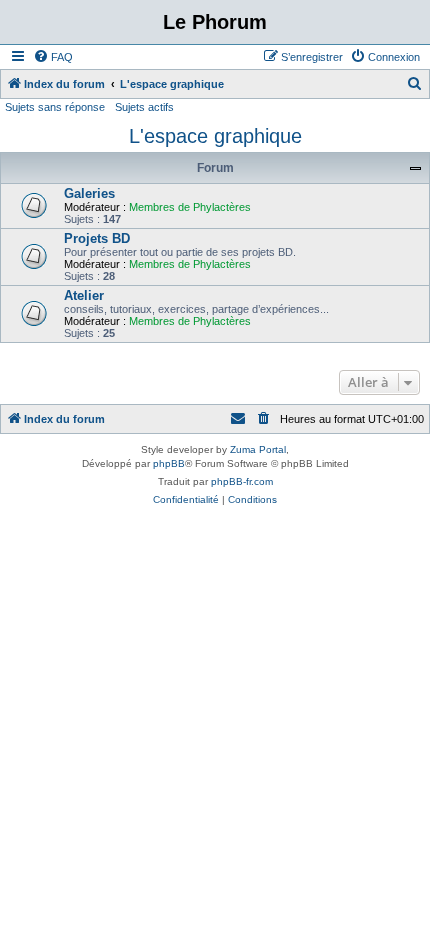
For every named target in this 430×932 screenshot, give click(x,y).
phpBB (169, 463)
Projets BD (97, 238)
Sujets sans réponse (55, 107)
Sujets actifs (144, 107)
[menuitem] (53, 57)
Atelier (84, 295)
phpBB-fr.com (242, 481)
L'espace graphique (215, 136)
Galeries (89, 193)
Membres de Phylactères (190, 207)
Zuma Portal (258, 449)
